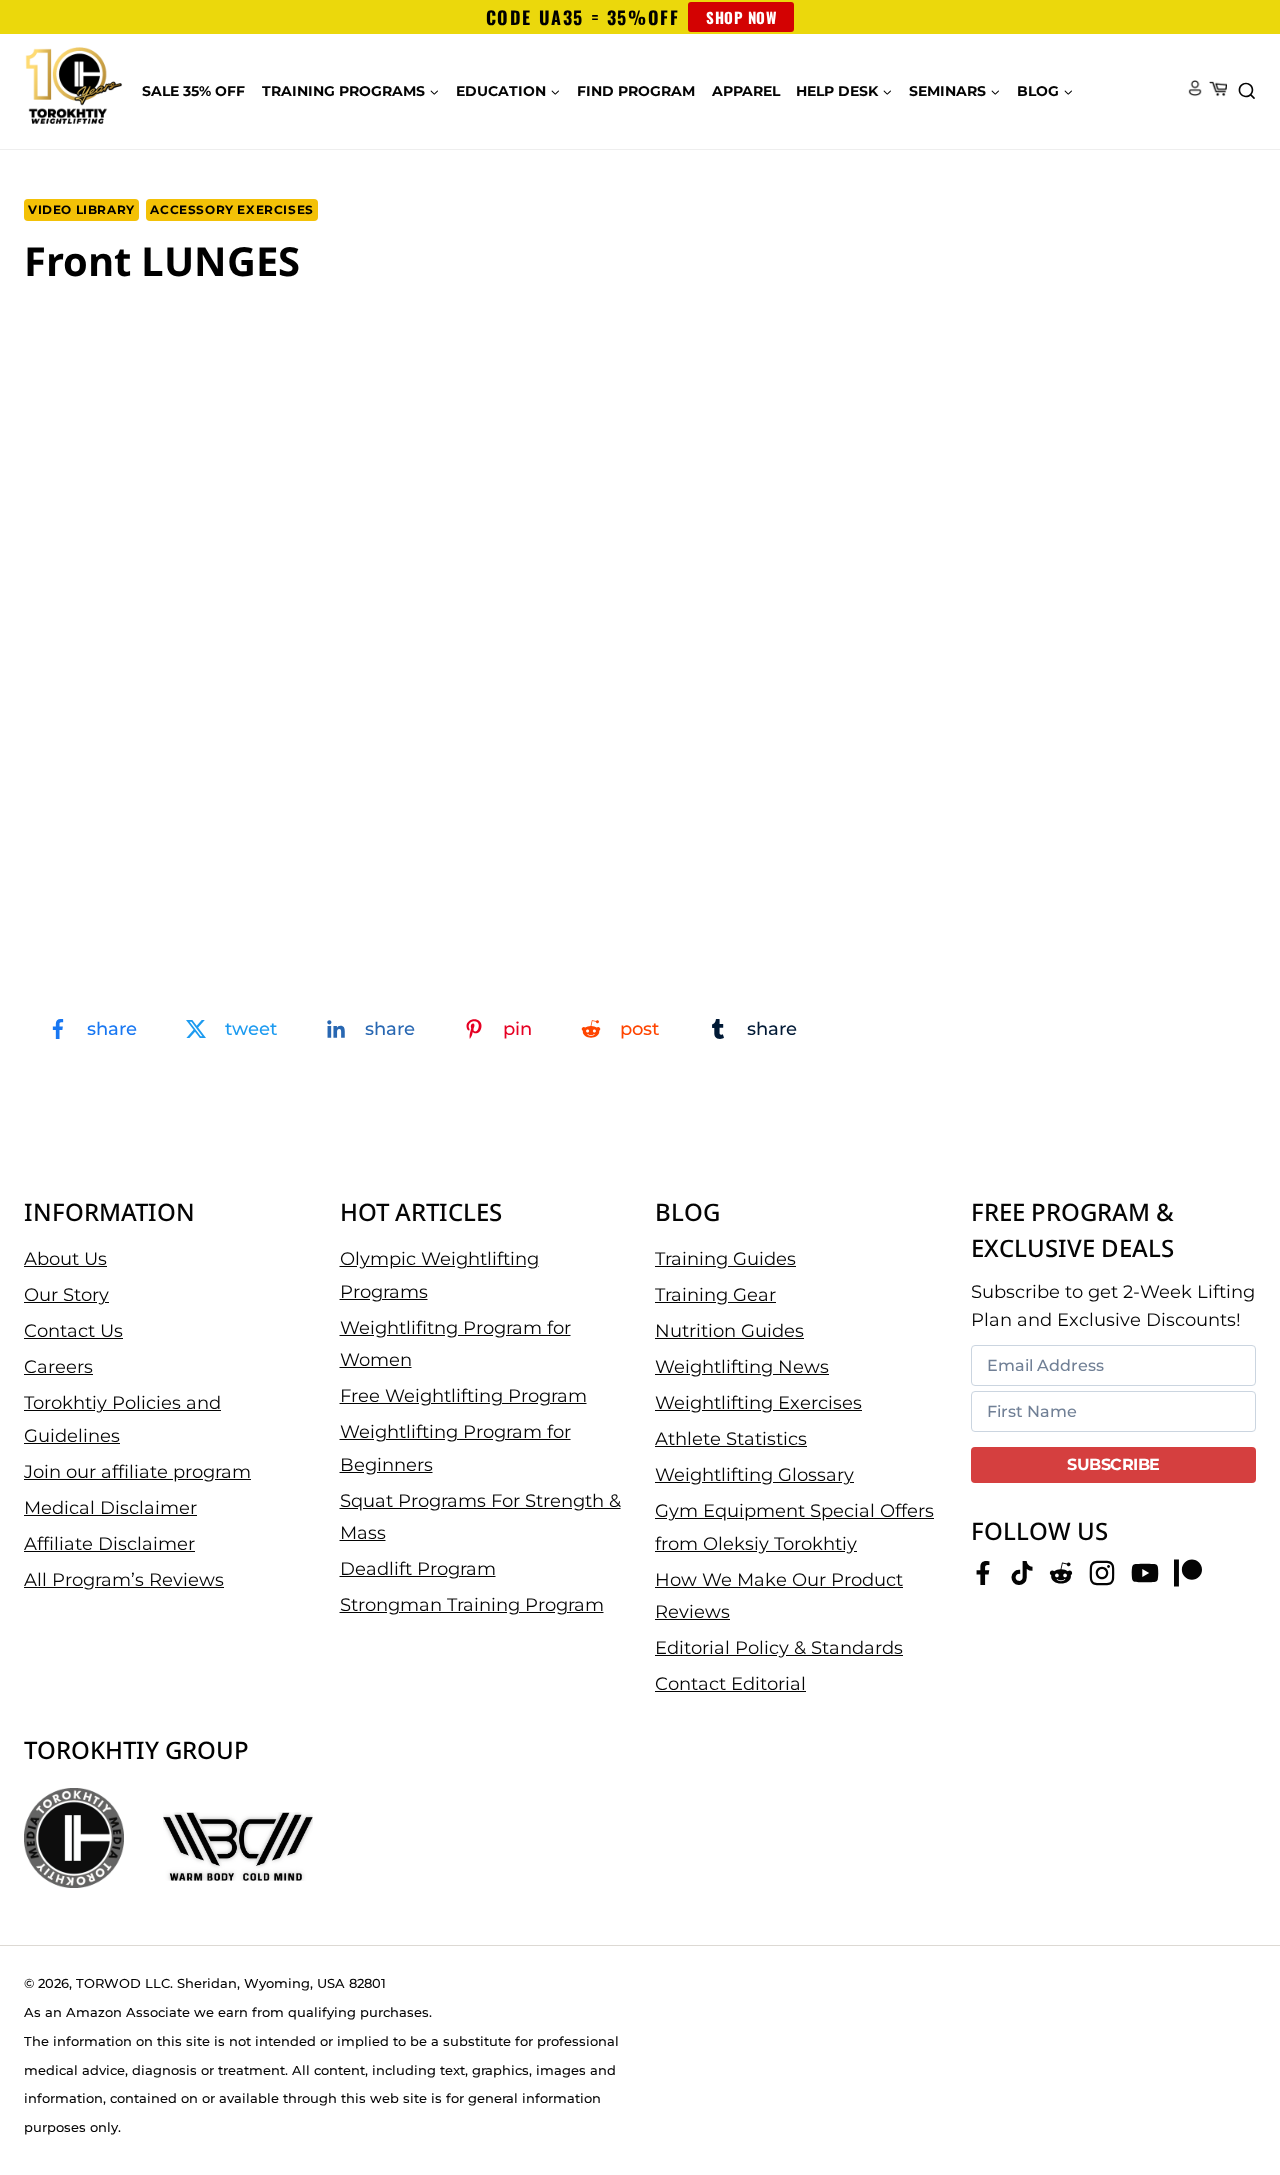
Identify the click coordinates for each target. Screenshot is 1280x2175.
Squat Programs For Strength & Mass (480, 1517)
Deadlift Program (418, 1569)
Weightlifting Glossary (754, 1475)
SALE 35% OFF (193, 91)
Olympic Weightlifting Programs (439, 1275)
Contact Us (73, 1331)
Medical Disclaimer (110, 1508)
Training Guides (725, 1259)
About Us (65, 1259)
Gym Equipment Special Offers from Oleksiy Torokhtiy (794, 1527)
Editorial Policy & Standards (779, 1648)
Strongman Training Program (472, 1605)
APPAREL (746, 91)
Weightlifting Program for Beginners (455, 1448)
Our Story (66, 1295)
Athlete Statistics (731, 1439)
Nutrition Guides (729, 1331)
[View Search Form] (1247, 92)
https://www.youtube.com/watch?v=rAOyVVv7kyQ (180, 332)
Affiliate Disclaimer (109, 1544)
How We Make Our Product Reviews (779, 1596)
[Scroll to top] (1230, 2095)
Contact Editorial (730, 1684)
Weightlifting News (742, 1367)
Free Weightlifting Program (463, 1396)
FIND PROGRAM (636, 91)
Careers (58, 1367)
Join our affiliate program (137, 1472)
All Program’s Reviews (124, 1580)
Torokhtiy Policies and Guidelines (122, 1419)
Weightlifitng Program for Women (455, 1344)
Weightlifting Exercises (758, 1403)
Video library (81, 209)
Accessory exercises (231, 209)
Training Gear (715, 1295)
